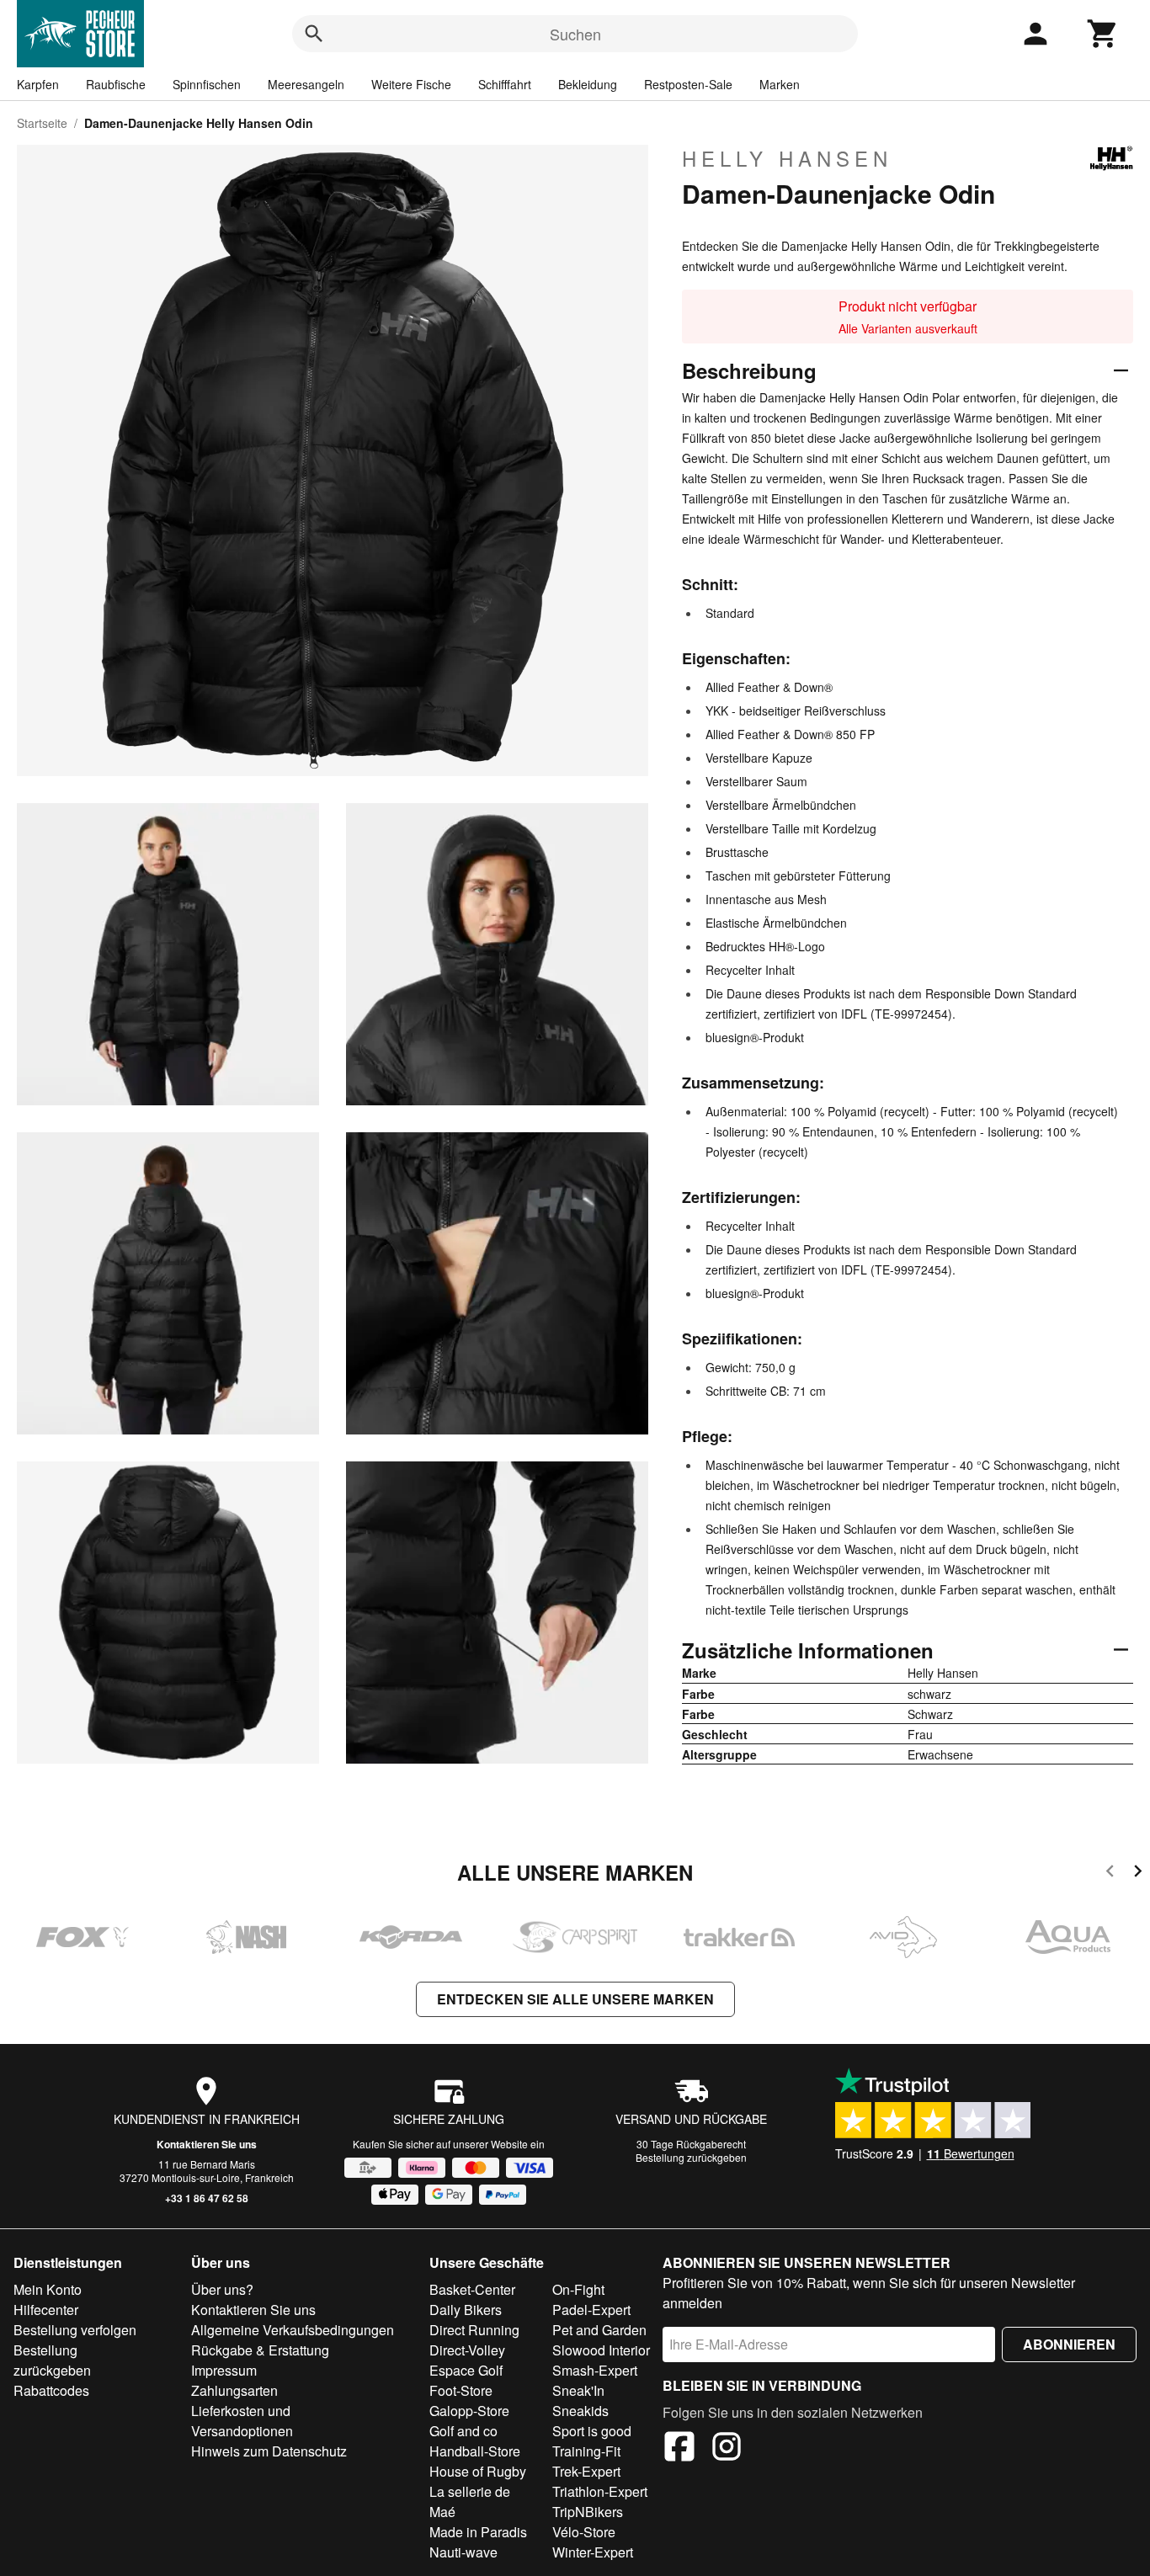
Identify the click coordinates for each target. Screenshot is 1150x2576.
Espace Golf (466, 2370)
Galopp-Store (469, 2411)
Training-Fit (586, 2451)
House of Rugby (478, 2471)
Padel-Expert (591, 2310)
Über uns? (222, 2289)
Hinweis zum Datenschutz (269, 2451)
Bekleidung (588, 84)
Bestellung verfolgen (75, 2330)
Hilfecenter (46, 2310)
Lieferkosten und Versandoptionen (242, 2421)
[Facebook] (679, 2449)
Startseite (42, 123)
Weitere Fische (411, 84)
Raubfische (116, 84)
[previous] (1110, 1873)
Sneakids (580, 2411)
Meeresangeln (306, 84)
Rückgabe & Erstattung (260, 2350)
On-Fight (578, 2289)
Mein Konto (48, 2289)
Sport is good (592, 2431)
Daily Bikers (466, 2310)
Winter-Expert (593, 2552)
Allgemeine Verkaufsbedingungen (293, 2330)
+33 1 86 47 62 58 (207, 2198)
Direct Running (474, 2330)
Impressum (224, 2370)
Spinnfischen (207, 84)
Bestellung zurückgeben (691, 2157)
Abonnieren (1069, 2344)
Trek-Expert (586, 2471)
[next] (1138, 1873)
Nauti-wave (463, 2552)
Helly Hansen (787, 158)
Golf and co (463, 2431)
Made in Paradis (478, 2532)
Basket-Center (472, 2289)
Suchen (575, 34)
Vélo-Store (584, 2532)
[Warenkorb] (1103, 34)
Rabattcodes (51, 2390)
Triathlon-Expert (600, 2491)
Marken (780, 84)
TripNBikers (588, 2512)
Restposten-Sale (688, 84)
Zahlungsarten (234, 2390)
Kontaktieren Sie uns (207, 2144)
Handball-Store (475, 2451)
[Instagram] (727, 2449)
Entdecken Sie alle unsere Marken (575, 1999)
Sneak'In (578, 2390)
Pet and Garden (599, 2330)
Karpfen (38, 84)
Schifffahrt (505, 84)
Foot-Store (461, 2390)
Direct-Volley (467, 2350)
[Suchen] (314, 34)
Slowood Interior (601, 2350)
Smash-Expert (595, 2370)
